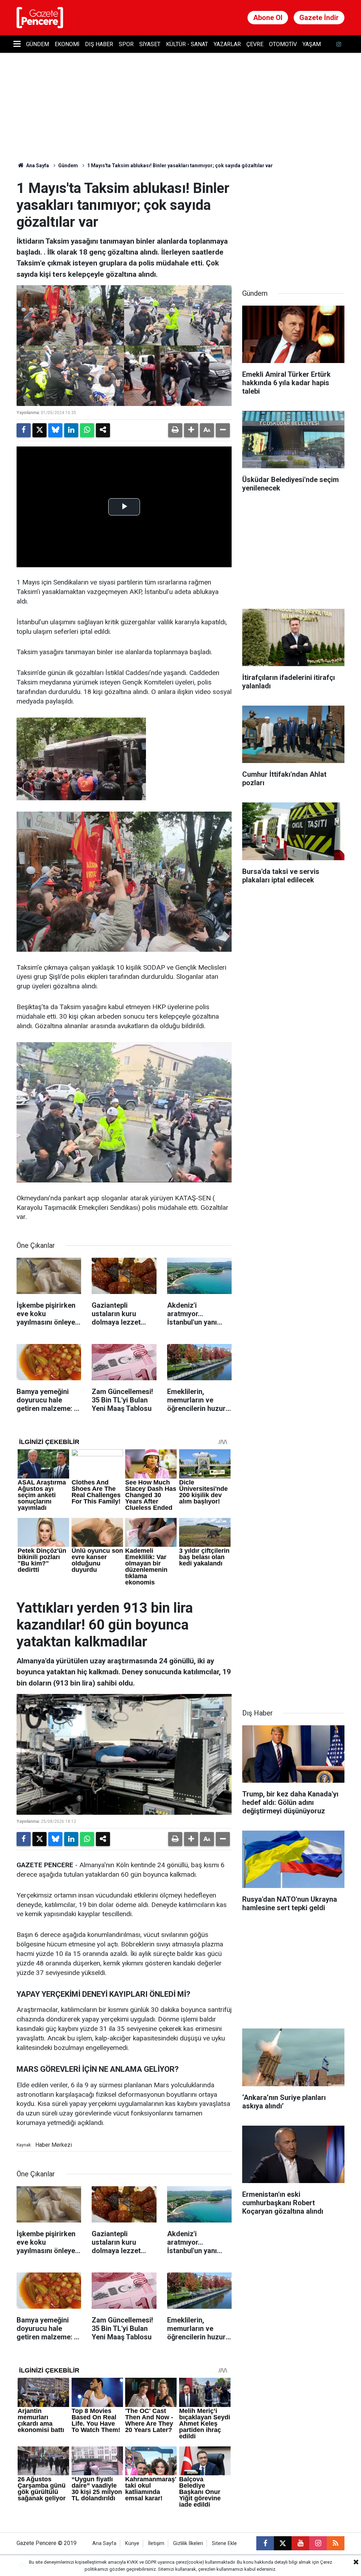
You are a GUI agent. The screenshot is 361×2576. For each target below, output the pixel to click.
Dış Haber (99, 44)
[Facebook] (24, 430)
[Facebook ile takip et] (265, 2543)
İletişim (156, 2543)
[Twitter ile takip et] (283, 2543)
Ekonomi (67, 44)
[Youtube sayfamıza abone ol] (300, 2543)
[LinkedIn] (71, 430)
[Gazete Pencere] (40, 17)
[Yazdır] (175, 430)
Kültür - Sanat (187, 44)
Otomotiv (283, 44)
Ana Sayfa (37, 165)
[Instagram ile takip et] (318, 2543)
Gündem (38, 44)
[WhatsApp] (87, 430)
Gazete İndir (319, 18)
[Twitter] (39, 430)
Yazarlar (227, 44)
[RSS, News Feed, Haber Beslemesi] (336, 2543)
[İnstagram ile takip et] (339, 44)
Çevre (255, 44)
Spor (126, 44)
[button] (191, 430)
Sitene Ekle (224, 2543)
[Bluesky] (55, 430)
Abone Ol (268, 18)
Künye (132, 2543)
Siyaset (150, 44)
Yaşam (312, 44)
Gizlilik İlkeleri (188, 2543)
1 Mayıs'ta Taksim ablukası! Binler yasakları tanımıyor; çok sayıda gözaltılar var (180, 165)
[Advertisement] (295, 224)
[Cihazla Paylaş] (103, 430)
